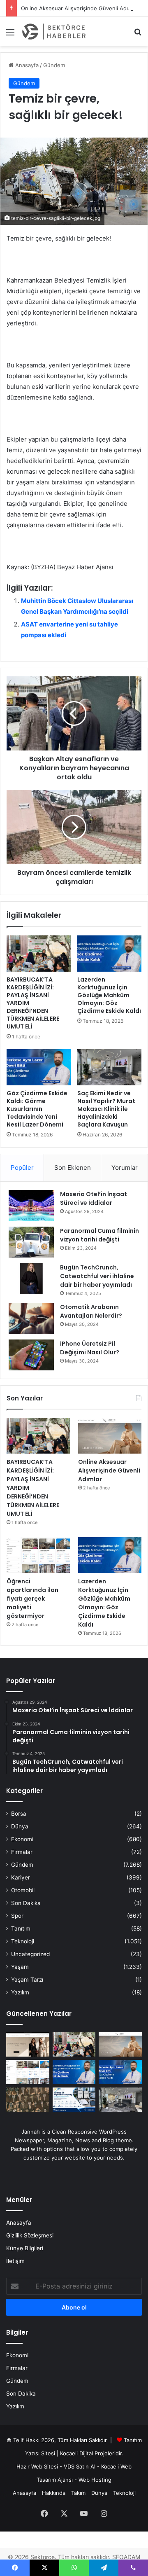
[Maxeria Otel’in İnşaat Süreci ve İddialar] (31, 1205)
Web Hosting (95, 2480)
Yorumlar (125, 1168)
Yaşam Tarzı (27, 1980)
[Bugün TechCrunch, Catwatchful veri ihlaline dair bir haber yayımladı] (31, 1279)
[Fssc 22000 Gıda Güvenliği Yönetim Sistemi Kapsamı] (74, 2100)
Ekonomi (22, 1839)
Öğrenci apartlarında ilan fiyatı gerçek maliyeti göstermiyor (32, 1599)
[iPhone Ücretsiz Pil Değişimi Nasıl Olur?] (31, 1355)
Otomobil (23, 1890)
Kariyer (21, 1877)
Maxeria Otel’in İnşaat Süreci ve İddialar (94, 1198)
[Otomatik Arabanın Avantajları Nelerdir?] (31, 1318)
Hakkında (54, 2493)
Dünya (20, 1826)
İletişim (15, 2261)
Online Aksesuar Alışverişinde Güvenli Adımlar (80, 8)
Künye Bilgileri (25, 2248)
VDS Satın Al (80, 2466)
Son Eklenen (73, 1168)
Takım (78, 2493)
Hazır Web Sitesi (37, 2466)
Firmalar (22, 1852)
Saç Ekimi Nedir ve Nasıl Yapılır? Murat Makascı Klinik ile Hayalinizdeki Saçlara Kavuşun (106, 1109)
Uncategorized (30, 1954)
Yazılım (20, 1992)
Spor (17, 1916)
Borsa (19, 1814)
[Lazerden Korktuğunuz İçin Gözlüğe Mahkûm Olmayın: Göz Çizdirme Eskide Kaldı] (109, 954)
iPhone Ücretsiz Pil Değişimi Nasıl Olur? (90, 1348)
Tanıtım (21, 1928)
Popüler (22, 1168)
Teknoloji (23, 1941)
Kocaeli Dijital (76, 2453)
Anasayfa (26, 65)
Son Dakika (26, 1903)
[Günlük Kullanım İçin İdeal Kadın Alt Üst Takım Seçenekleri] (28, 2044)
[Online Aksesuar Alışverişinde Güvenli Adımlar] (110, 1436)
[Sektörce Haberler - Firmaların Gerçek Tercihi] (53, 32)
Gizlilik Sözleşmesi (30, 2235)
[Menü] (10, 35)
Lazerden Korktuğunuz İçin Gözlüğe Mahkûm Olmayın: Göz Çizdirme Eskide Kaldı (109, 995)
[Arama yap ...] (138, 35)
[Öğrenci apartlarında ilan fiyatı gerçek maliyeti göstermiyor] (38, 1555)
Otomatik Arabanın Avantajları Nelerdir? (91, 1311)
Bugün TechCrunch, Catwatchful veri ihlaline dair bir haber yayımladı (97, 1276)
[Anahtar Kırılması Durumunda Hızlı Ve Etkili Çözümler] (28, 2100)
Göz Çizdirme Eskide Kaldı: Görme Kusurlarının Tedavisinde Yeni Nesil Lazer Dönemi (37, 1109)
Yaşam (20, 1967)
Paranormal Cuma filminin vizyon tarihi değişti (99, 1235)
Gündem (54, 65)
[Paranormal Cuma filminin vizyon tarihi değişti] (31, 1242)
